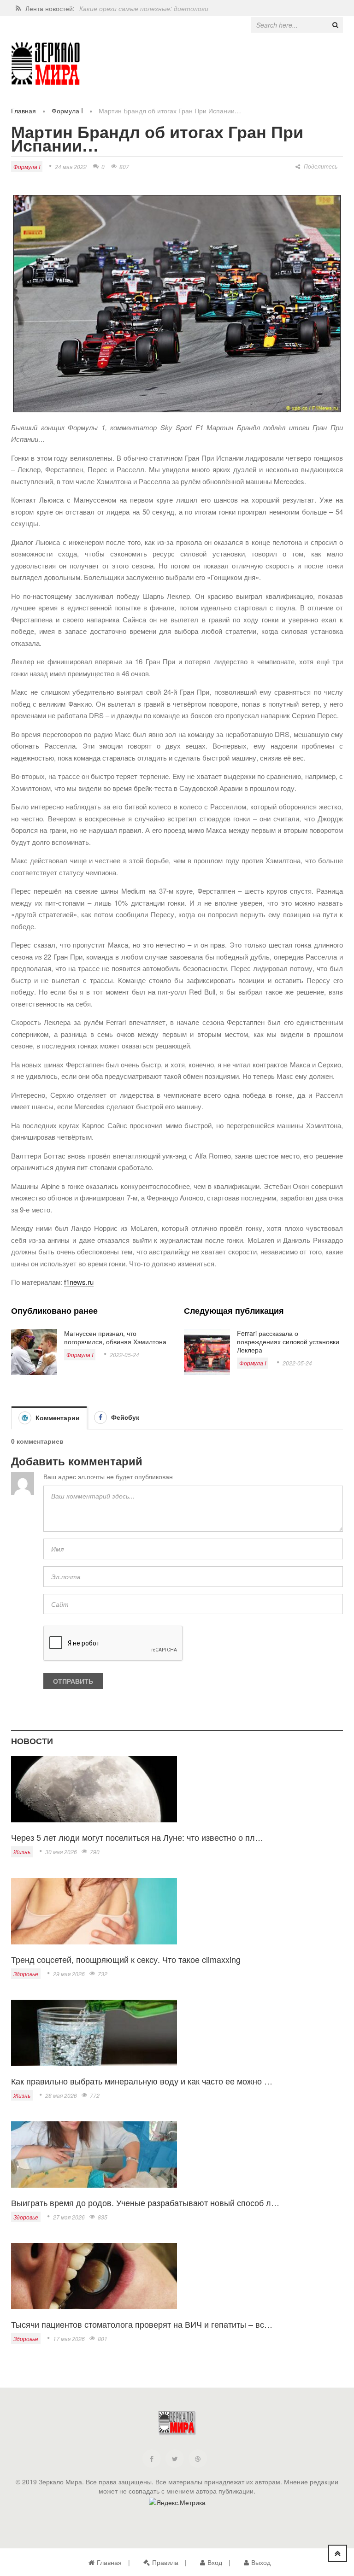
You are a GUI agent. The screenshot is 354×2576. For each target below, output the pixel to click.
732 (103, 1974)
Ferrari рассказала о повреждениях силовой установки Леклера (288, 1341)
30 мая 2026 (61, 1852)
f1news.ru (79, 1282)
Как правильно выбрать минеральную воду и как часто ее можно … (142, 2081)
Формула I (67, 111)
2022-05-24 (124, 1355)
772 (95, 2095)
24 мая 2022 (71, 167)
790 (95, 1852)
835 (103, 2217)
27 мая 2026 (69, 2217)
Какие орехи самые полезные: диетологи (144, 8)
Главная (24, 111)
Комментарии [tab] (57, 1417)
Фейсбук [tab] (124, 1417)
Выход (261, 2562)
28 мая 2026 (61, 2095)
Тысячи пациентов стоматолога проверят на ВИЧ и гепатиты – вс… (142, 2324)
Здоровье (26, 1974)
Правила (165, 2562)
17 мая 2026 (69, 2339)
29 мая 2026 (69, 1974)
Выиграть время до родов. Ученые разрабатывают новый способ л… (145, 2202)
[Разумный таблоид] (46, 64)
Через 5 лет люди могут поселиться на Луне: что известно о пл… (137, 1837)
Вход (215, 2562)
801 (103, 2339)
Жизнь (22, 1852)
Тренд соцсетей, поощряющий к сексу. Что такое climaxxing (126, 1959)
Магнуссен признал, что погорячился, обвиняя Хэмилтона (115, 1337)
